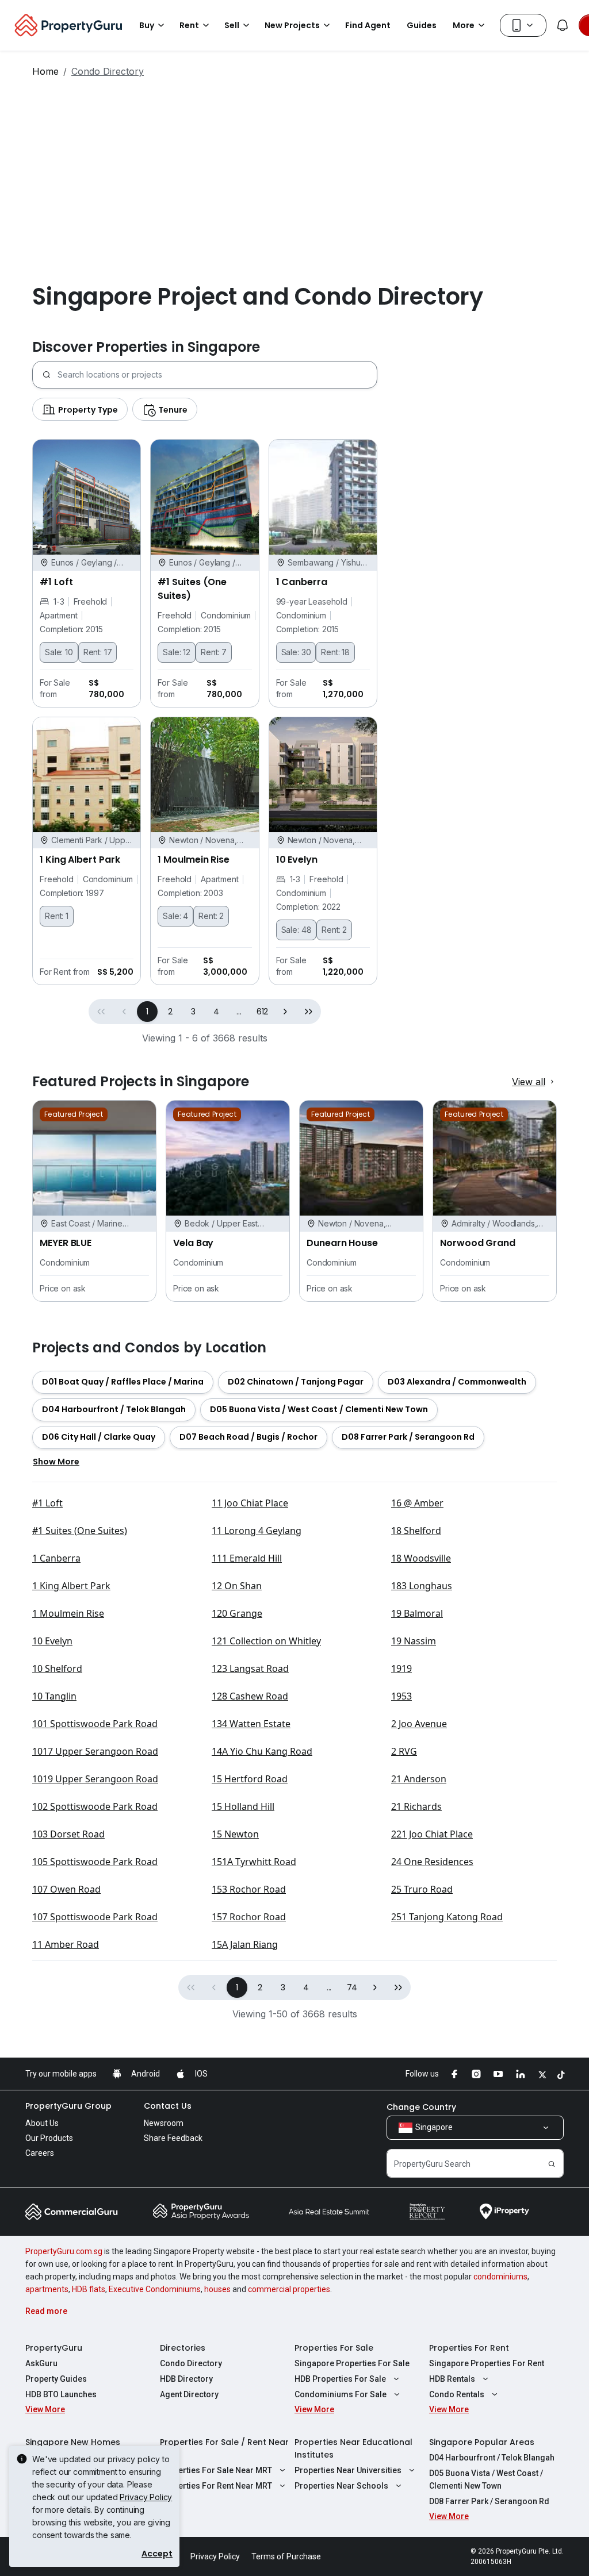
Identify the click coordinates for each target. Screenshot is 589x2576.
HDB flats (89, 2289)
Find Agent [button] (368, 25)
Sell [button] (232, 25)
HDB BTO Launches (61, 2394)
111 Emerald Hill (247, 1558)
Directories (183, 2348)
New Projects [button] (292, 25)
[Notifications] (563, 25)
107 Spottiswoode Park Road (95, 1917)
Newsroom (164, 2123)
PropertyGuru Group (68, 2106)
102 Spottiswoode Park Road (95, 1806)
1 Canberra (56, 1558)
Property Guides (56, 2379)
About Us (42, 2123)
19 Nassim (414, 1641)
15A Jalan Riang (245, 1944)
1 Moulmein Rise (68, 1613)
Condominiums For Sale (341, 2394)
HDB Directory (186, 2379)
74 (352, 1987)
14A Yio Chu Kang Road (262, 1751)
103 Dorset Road (68, 1834)
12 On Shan (237, 1586)
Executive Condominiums (155, 2289)
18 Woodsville (421, 1558)
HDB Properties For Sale (340, 2379)
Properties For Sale (334, 2348)
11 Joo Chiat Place (250, 1503)
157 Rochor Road (249, 1917)
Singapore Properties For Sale (352, 2363)
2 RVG (404, 1751)
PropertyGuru (54, 2348)
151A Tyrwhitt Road (254, 1862)
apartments (47, 2289)
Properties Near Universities (348, 2470)
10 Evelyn (52, 1641)
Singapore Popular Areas (482, 2442)
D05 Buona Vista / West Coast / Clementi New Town (486, 2479)
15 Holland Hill (243, 1806)
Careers (40, 2153)
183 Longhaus (422, 1586)
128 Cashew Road (250, 1696)
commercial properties (289, 2289)
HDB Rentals (452, 2379)
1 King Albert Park (71, 1586)
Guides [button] (422, 25)
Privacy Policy (146, 2497)
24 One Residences (432, 1862)
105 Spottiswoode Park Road (95, 1862)
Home (45, 71)
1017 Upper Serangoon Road (95, 1751)
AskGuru (41, 2363)
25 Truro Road (422, 1889)
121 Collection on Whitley (266, 1641)
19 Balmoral (417, 1613)
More (464, 25)
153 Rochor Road (249, 1889)
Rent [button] (189, 25)
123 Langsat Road (250, 1668)
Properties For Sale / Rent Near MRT (224, 2448)
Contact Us (168, 2106)
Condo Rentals (457, 2394)
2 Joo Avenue (419, 1724)
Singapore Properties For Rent (487, 2363)
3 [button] (193, 1012)
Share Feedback (173, 2138)
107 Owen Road (66, 1889)
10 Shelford (57, 1668)
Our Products (49, 2138)
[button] (285, 1012)
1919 (401, 1668)
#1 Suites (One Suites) (80, 1531)
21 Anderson (419, 1779)
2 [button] (170, 1012)
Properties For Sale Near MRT (216, 2470)
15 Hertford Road (250, 1779)
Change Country (421, 2107)
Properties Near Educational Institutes (353, 2448)
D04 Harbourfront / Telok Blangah (492, 2458)
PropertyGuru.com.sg (64, 2251)
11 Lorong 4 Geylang (257, 1531)
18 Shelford (416, 1531)
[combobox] (217, 375)
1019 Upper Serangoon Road (95, 1779)
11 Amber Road (66, 1944)
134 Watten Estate (251, 1724)
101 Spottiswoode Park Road (95, 1724)
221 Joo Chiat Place (432, 1834)
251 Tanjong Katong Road (447, 1917)
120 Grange (237, 1613)
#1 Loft (47, 1503)
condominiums (500, 2277)
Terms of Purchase (286, 2556)
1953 (401, 1696)
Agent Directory (189, 2394)
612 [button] (263, 1012)
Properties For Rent (469, 2348)
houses (217, 2289)
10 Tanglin (54, 1696)
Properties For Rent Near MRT (216, 2486)
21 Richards (416, 1806)
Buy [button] (147, 25)
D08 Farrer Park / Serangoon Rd (489, 2501)
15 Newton (235, 1834)
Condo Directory (191, 2363)
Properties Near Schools (341, 2486)
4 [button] (216, 1012)
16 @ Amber (417, 1503)
